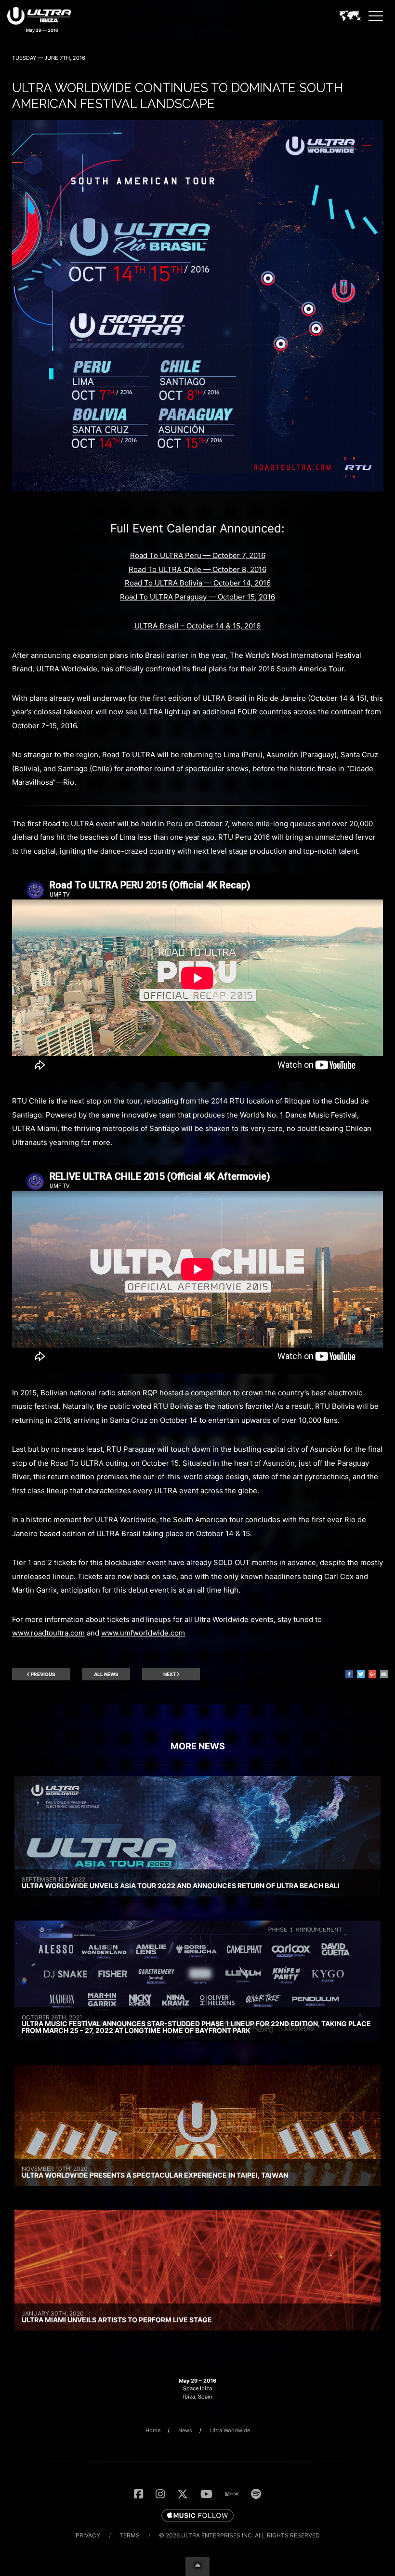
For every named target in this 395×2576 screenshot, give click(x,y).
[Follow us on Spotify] (256, 2494)
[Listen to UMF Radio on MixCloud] (232, 2494)
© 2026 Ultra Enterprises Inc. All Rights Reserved (239, 2535)
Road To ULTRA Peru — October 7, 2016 (198, 555)
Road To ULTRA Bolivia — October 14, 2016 (198, 583)
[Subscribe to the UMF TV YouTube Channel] (206, 2494)
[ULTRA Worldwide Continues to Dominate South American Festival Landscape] (197, 489)
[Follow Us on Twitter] (183, 2494)
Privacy (88, 2535)
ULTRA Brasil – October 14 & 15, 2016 (197, 626)
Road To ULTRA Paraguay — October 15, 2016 (197, 597)
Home (153, 2430)
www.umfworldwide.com (143, 1633)
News (185, 2430)
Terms (130, 2535)
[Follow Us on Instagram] (160, 2494)
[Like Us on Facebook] (138, 2494)
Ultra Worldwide (230, 2430)
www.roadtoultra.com (48, 1633)
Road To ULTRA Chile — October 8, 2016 (197, 569)
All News (106, 1674)
